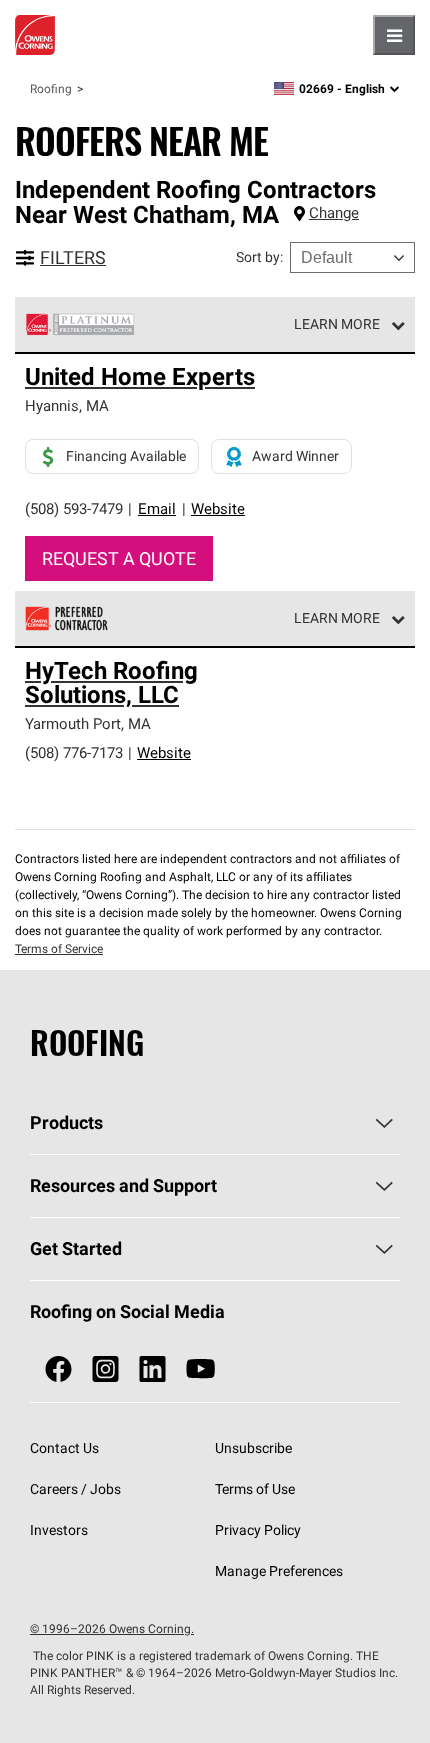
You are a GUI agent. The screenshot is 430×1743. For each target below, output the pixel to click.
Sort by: (259, 257)
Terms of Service (59, 948)
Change (334, 212)
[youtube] (200, 1369)
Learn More (337, 324)
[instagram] (105, 1369)
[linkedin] (152, 1369)
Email (157, 508)
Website (218, 508)
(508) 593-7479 (74, 508)
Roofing (51, 88)
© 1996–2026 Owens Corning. (112, 1628)
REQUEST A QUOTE (119, 558)
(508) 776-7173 (74, 752)
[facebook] (58, 1369)
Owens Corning (35, 35)
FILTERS (73, 257)
